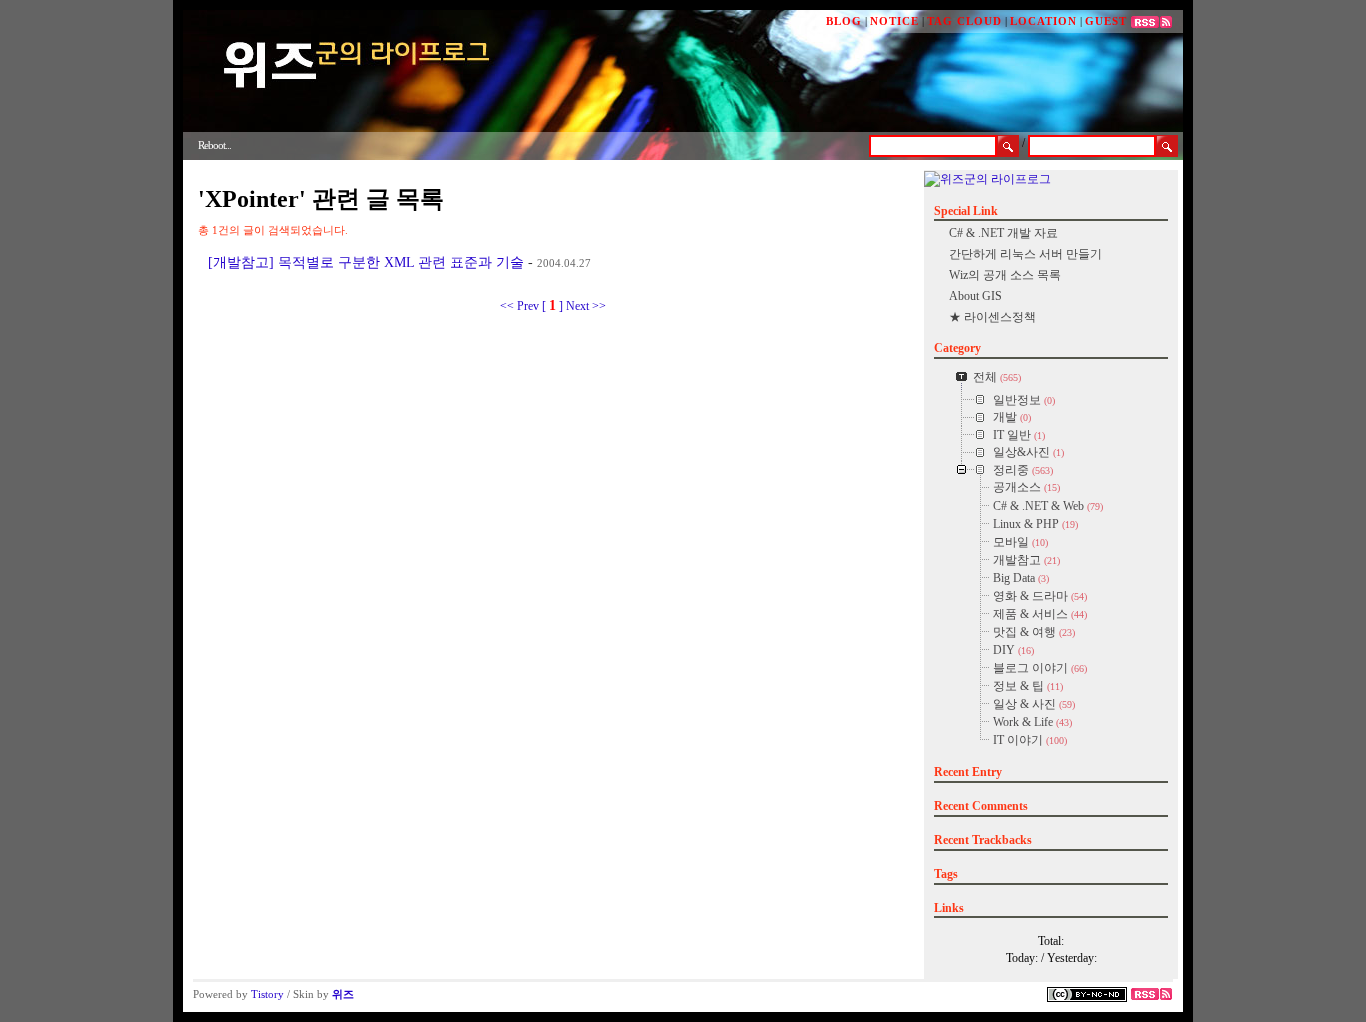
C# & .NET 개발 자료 (1003, 233)
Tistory (267, 994)
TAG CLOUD (964, 21)
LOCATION (1043, 21)
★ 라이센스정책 (992, 317)
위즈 (343, 994)
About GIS (975, 296)
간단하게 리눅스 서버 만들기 (1025, 254)
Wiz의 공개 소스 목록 (1005, 275)
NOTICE (894, 21)
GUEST (1106, 21)
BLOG (844, 21)
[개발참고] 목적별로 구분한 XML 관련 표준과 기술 (366, 262)
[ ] (552, 306)
